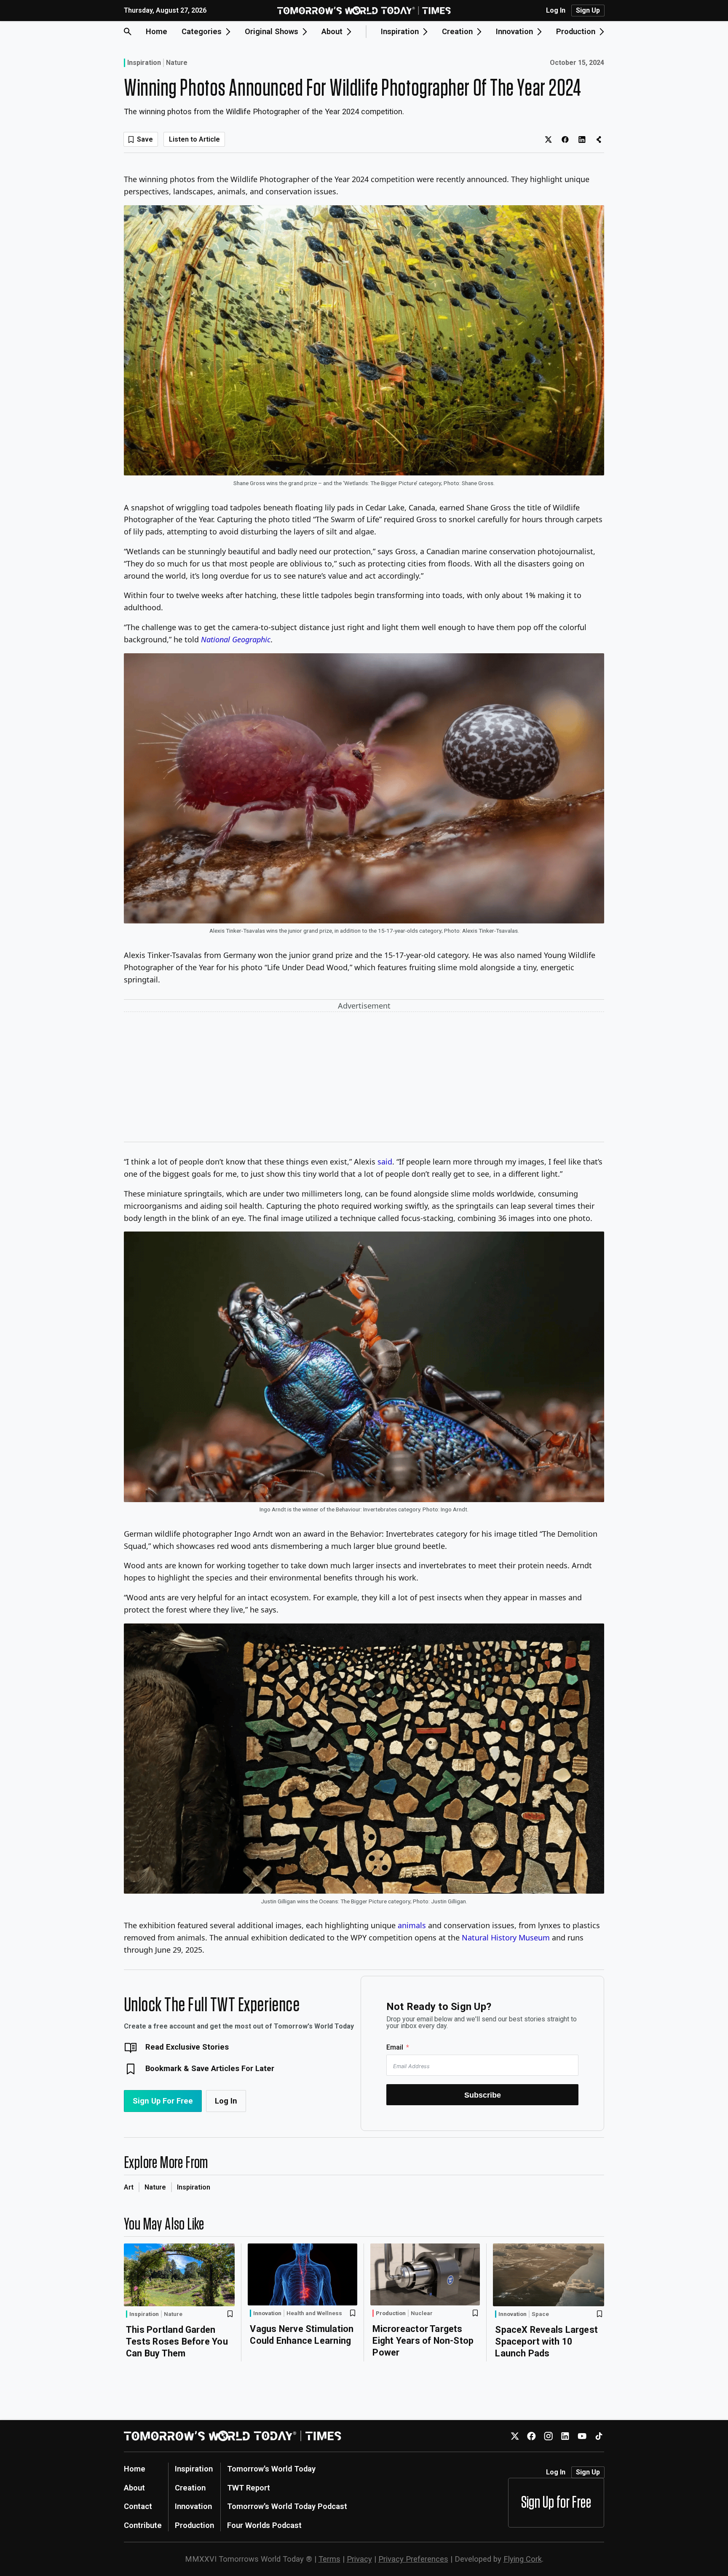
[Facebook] (531, 2436)
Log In (556, 11)
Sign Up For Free (163, 2101)
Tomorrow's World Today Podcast (287, 2506)
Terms (329, 2559)
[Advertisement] (364, 1079)
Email (395, 2047)
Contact (138, 2506)
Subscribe (483, 2095)
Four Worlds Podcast (264, 2525)
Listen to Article (194, 139)
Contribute (143, 2525)
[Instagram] (548, 2436)
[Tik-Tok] (599, 2436)
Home (157, 31)
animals (412, 1925)
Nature (177, 63)
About (134, 2488)
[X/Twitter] (515, 2436)
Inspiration (144, 63)
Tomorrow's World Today (271, 2469)
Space (540, 2314)
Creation (190, 2488)
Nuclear (422, 2313)
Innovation (267, 2313)
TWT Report (249, 2488)
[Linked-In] (565, 2436)
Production (391, 2313)
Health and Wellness (314, 2313)
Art (129, 2187)
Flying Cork (523, 2559)
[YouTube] (582, 2436)
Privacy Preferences (413, 2559)
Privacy (359, 2559)
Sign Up (588, 10)
